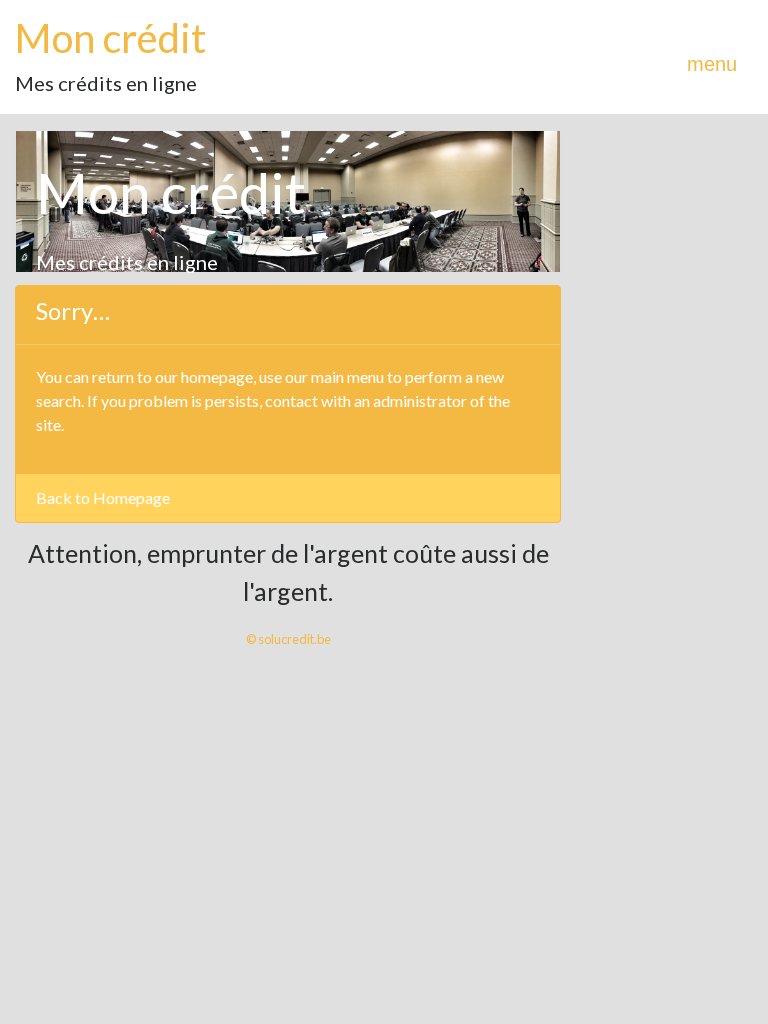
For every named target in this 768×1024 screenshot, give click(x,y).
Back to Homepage (103, 497)
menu (712, 64)
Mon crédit (110, 38)
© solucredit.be (288, 639)
